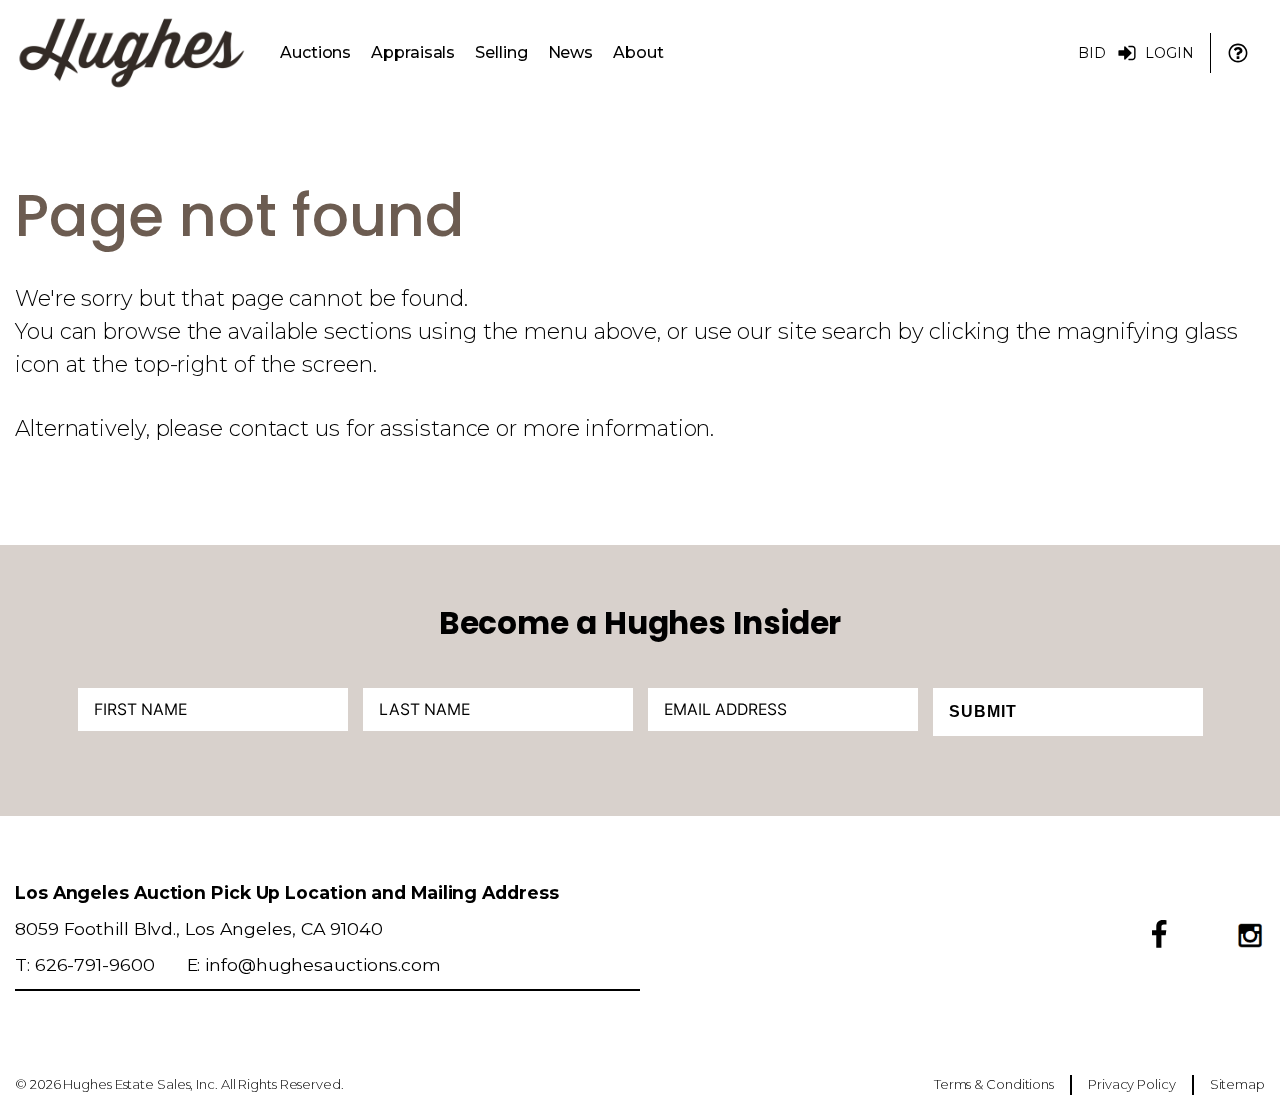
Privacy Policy (1132, 1084)
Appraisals (413, 52)
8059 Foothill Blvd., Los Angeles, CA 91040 (199, 928)
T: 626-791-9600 (85, 964)
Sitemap (1237, 1084)
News (571, 52)
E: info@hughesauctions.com (314, 964)
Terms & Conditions (994, 1084)
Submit (983, 711)
